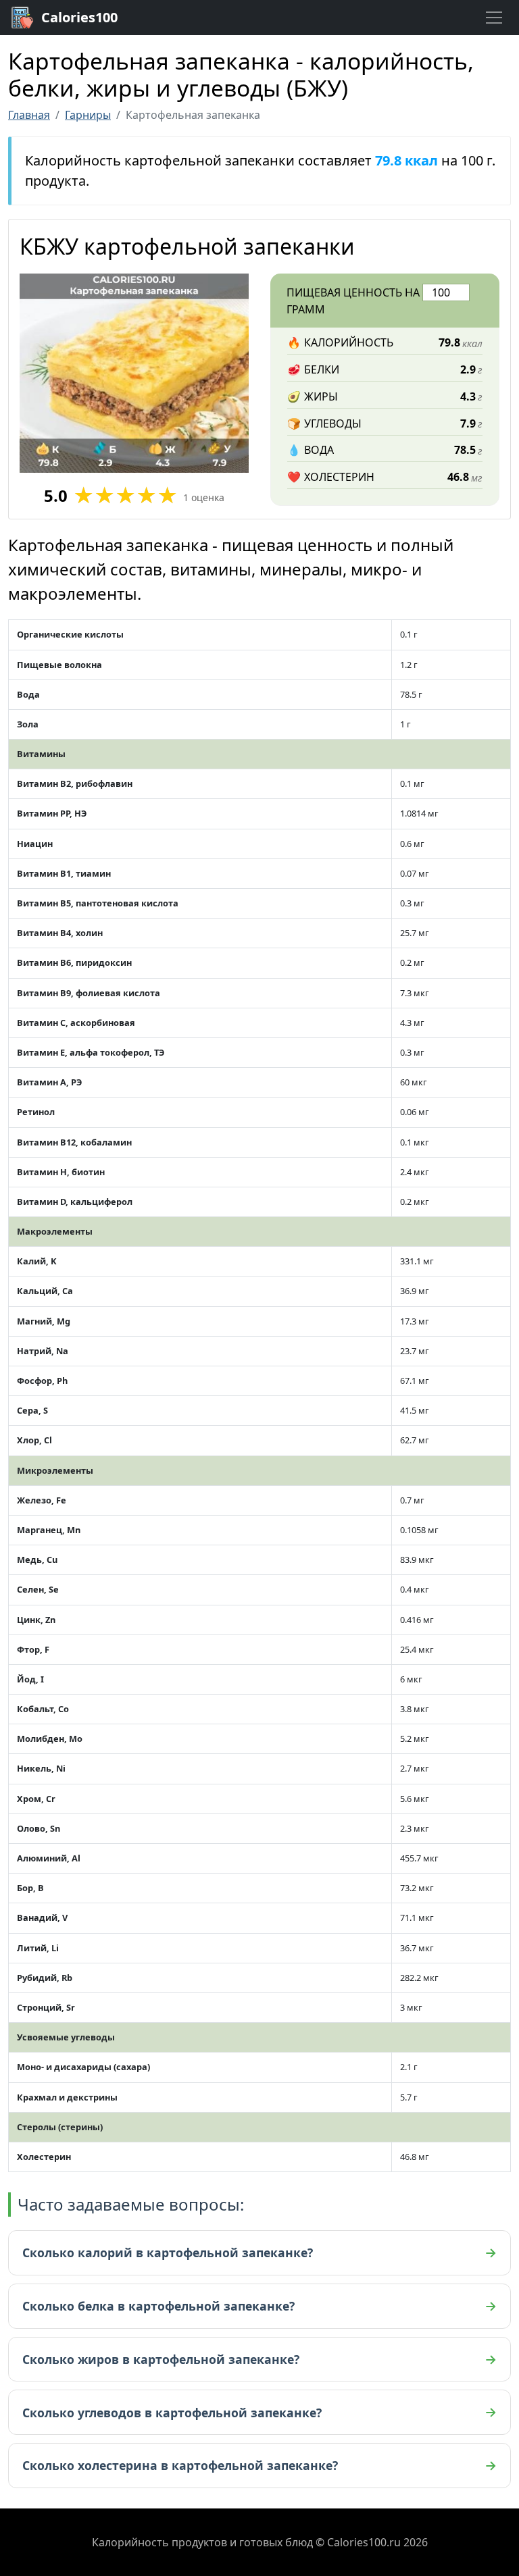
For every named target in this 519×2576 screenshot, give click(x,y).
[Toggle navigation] (494, 18)
